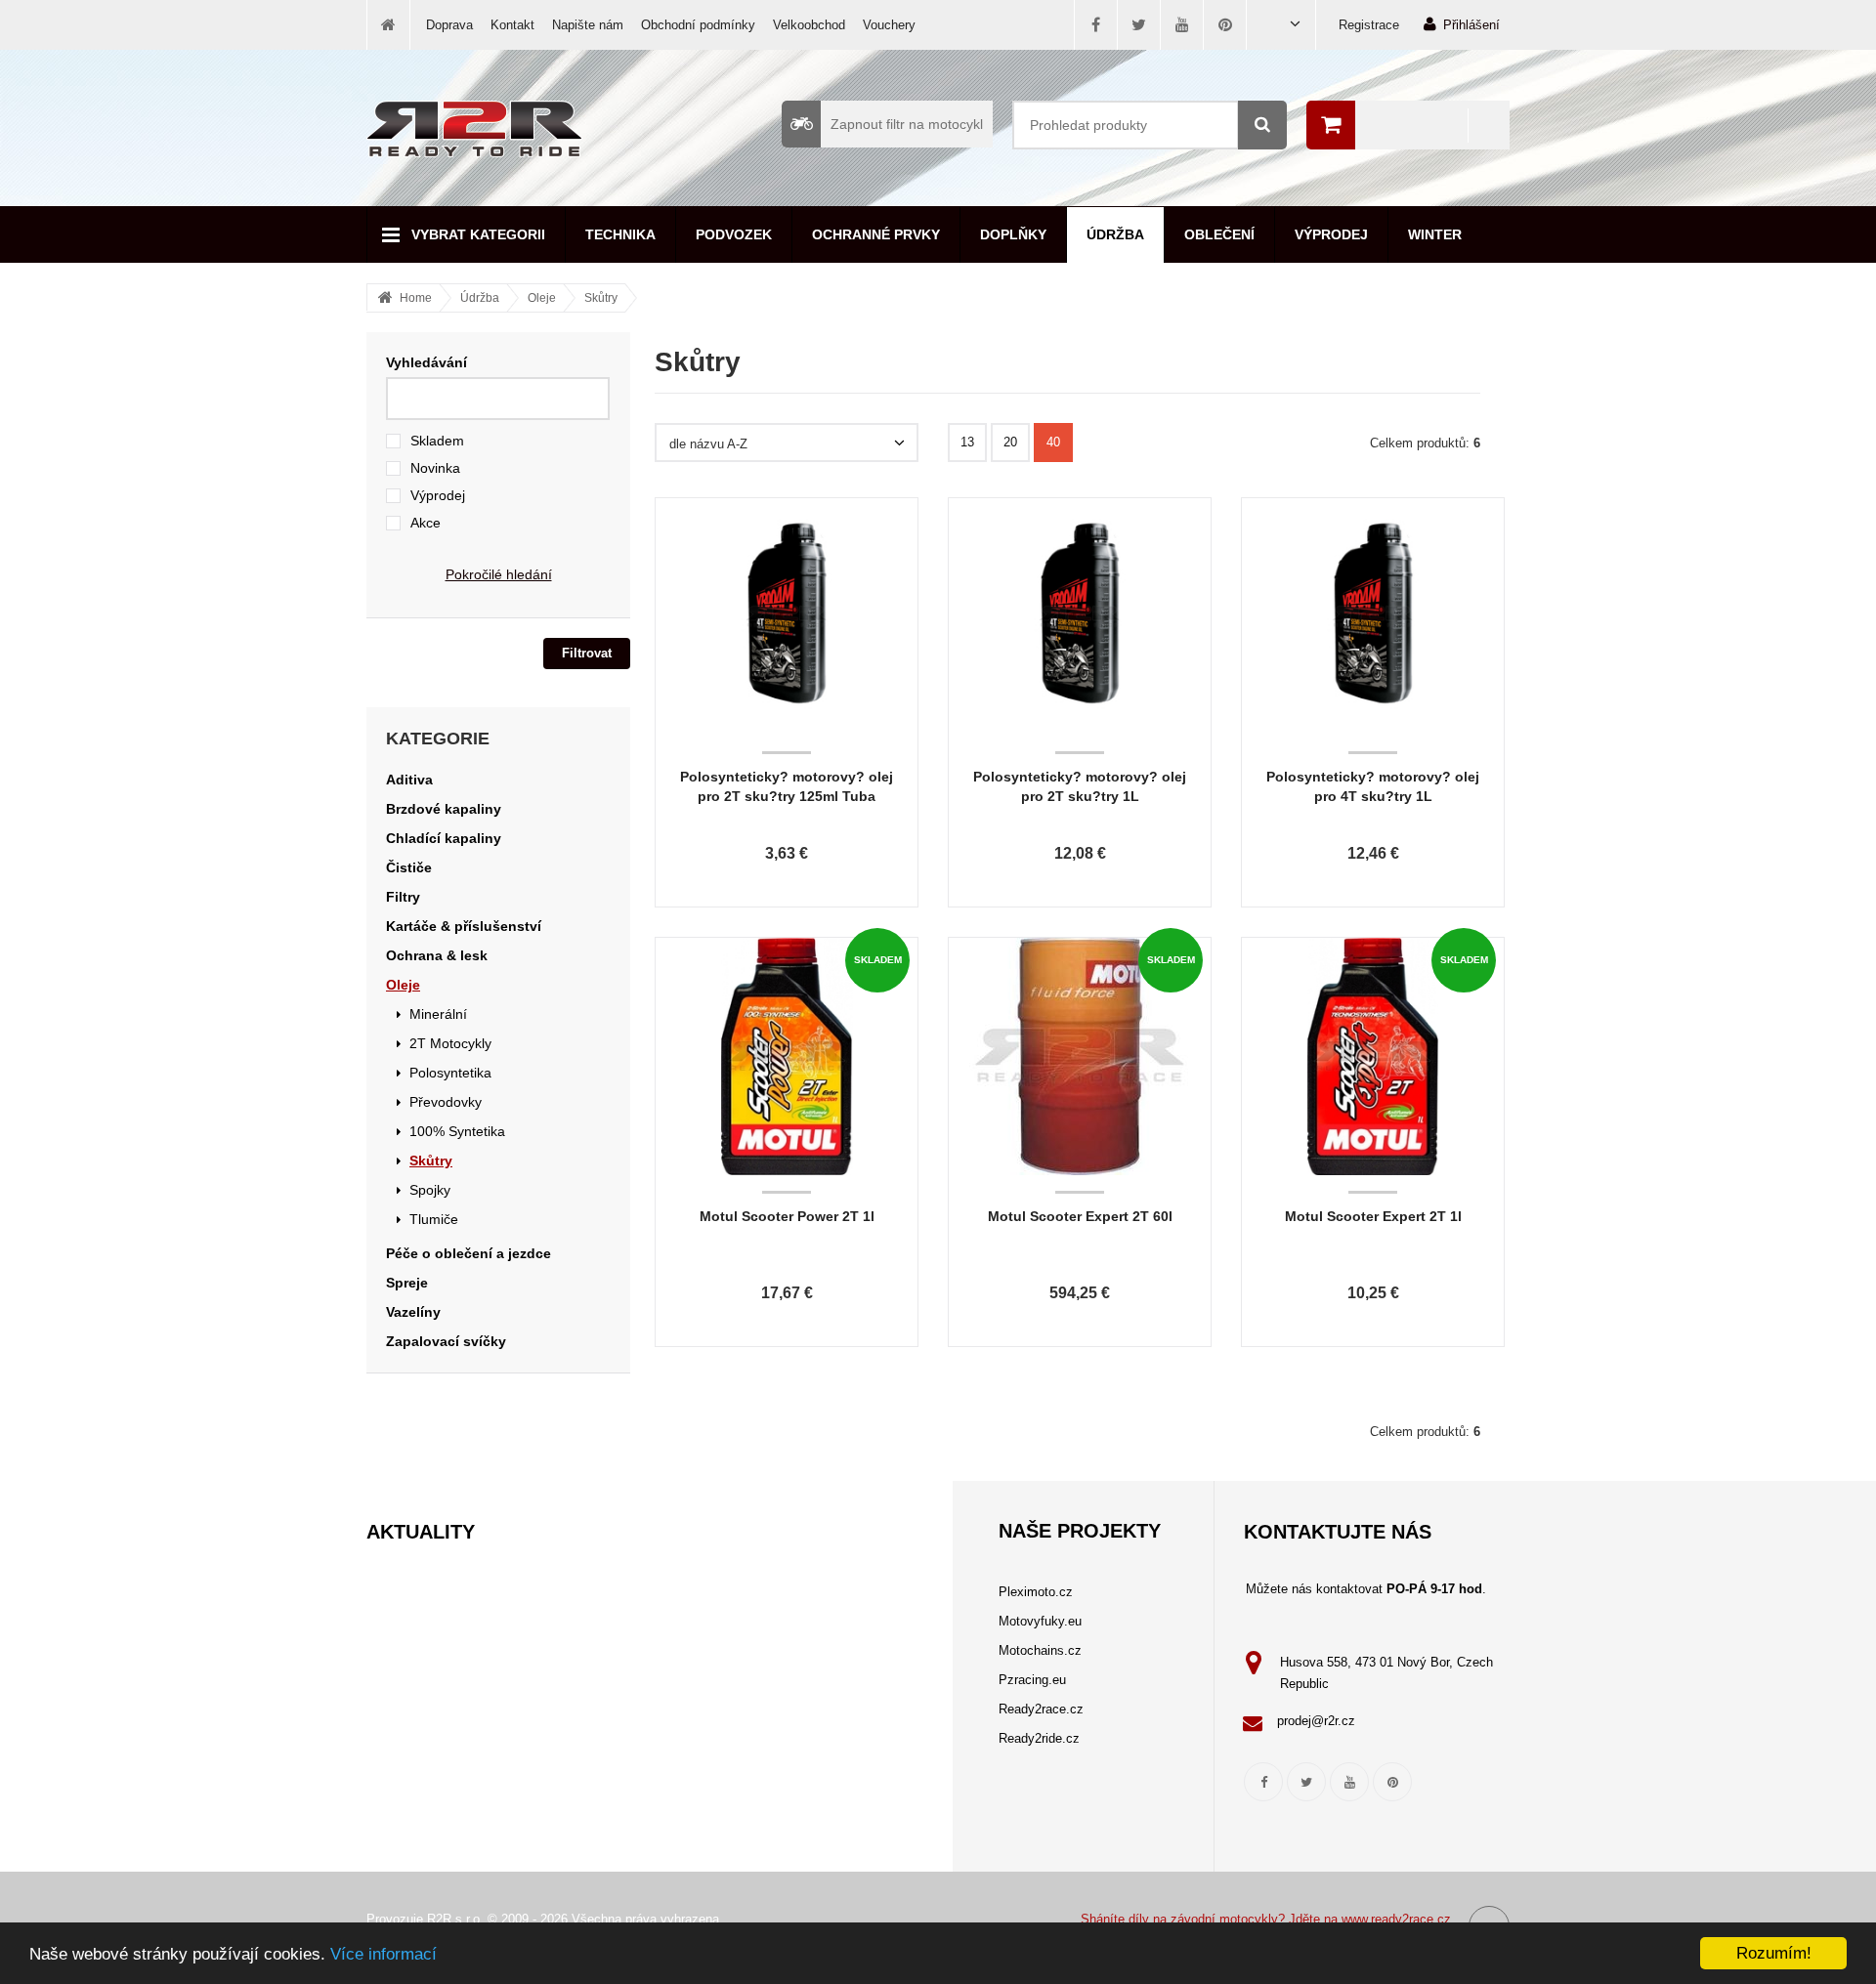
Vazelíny (413, 1312)
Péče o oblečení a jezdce (469, 1253)
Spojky (430, 1190)
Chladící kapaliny (444, 838)
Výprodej (1331, 234)
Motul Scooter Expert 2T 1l (1373, 1216)
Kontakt (512, 25)
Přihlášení (1471, 25)
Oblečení (1219, 234)
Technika (620, 234)
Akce (426, 523)
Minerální (438, 1014)
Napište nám (588, 25)
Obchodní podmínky (698, 25)
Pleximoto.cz (1036, 1592)
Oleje (542, 298)
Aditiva (409, 780)
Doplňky (1013, 234)
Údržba (1115, 234)
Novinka (435, 468)
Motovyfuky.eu (1040, 1621)
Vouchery (889, 25)
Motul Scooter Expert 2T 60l (1080, 1216)
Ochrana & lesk (437, 955)
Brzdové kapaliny (444, 809)
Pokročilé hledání (499, 574)
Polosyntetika (450, 1073)
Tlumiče (434, 1219)
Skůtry (601, 298)
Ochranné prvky (876, 234)
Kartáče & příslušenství (464, 926)
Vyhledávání (426, 362)
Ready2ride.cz (1039, 1738)
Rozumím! (1774, 1953)
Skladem (437, 441)
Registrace (1369, 25)
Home (416, 298)
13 (967, 442)
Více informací (384, 1954)
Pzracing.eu (1032, 1680)
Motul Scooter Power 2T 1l (787, 1216)
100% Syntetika (457, 1131)
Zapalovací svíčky (446, 1341)
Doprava (449, 25)
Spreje (407, 1283)
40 (1053, 442)
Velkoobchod (809, 25)
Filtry (403, 897)
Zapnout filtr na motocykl (907, 124)
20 (1010, 442)
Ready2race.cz (1041, 1709)
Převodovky (446, 1102)
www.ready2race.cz (1396, 1919)
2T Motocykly (450, 1043)
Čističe (409, 867)
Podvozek (734, 234)
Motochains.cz (1040, 1650)
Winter (1435, 234)
